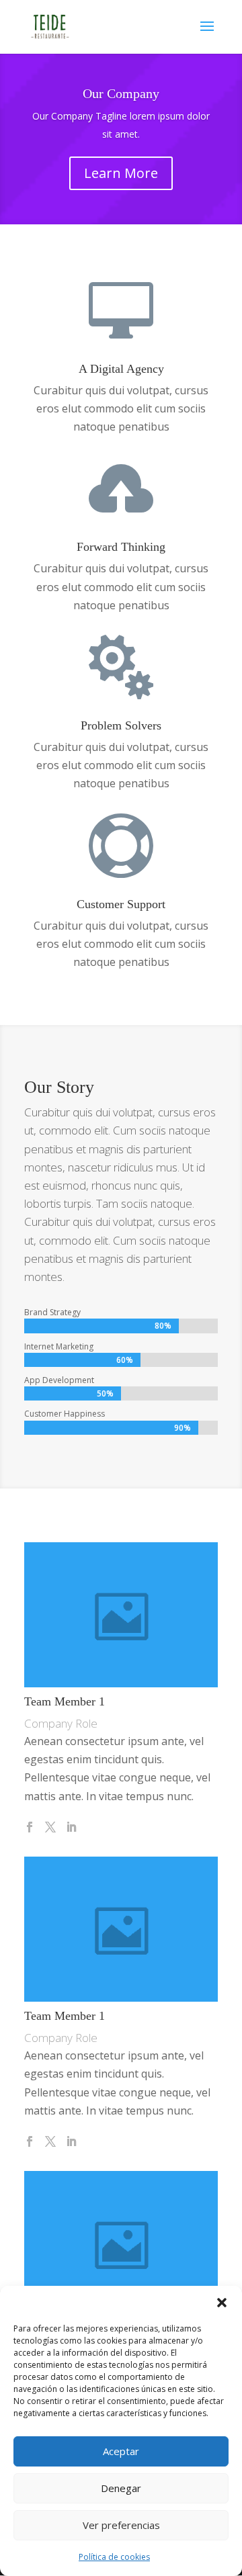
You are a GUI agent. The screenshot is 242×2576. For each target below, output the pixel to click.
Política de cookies (114, 2557)
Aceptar (121, 2451)
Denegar (121, 2488)
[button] (222, 2303)
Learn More (121, 173)
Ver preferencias (121, 2525)
